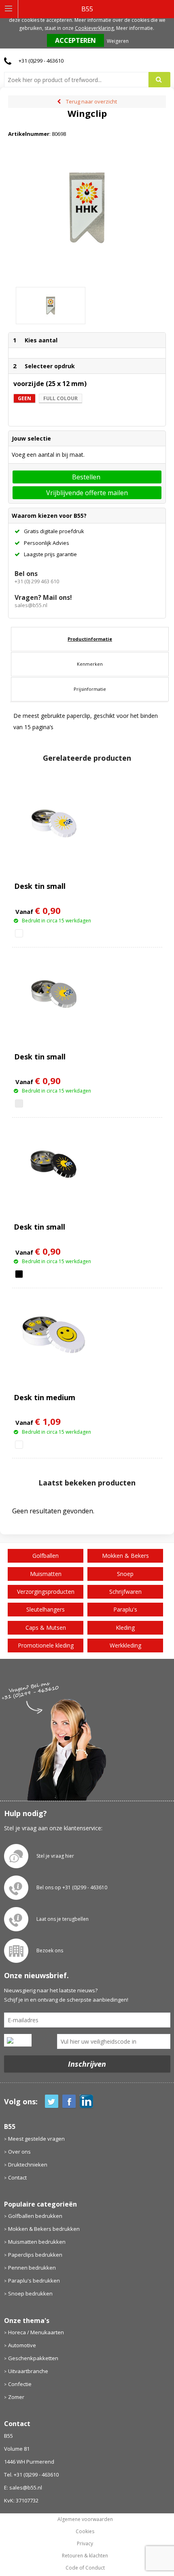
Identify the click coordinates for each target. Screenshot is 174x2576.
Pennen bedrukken (32, 2268)
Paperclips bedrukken (35, 2255)
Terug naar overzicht (91, 101)
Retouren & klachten (85, 2556)
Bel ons (26, 574)
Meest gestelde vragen (36, 2139)
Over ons (19, 2152)
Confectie (20, 2384)
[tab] (90, 639)
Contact (17, 2177)
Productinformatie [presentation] (90, 639)
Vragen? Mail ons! (43, 597)
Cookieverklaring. (95, 28)
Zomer (16, 2397)
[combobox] (80, 80)
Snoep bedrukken (30, 2293)
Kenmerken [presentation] (90, 664)
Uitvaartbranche (28, 2371)
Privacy (85, 2544)
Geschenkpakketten (33, 2358)
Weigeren (118, 41)
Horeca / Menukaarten (36, 2332)
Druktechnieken (28, 2165)
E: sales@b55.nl (23, 2487)
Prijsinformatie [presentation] (90, 689)
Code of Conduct (85, 2568)
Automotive (22, 2345)
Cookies (85, 2532)
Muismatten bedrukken (37, 2242)
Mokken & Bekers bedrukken (44, 2229)
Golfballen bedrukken (35, 2216)
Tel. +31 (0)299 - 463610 (31, 2475)
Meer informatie (135, 28)
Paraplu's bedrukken (34, 2281)
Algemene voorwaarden (85, 2519)
